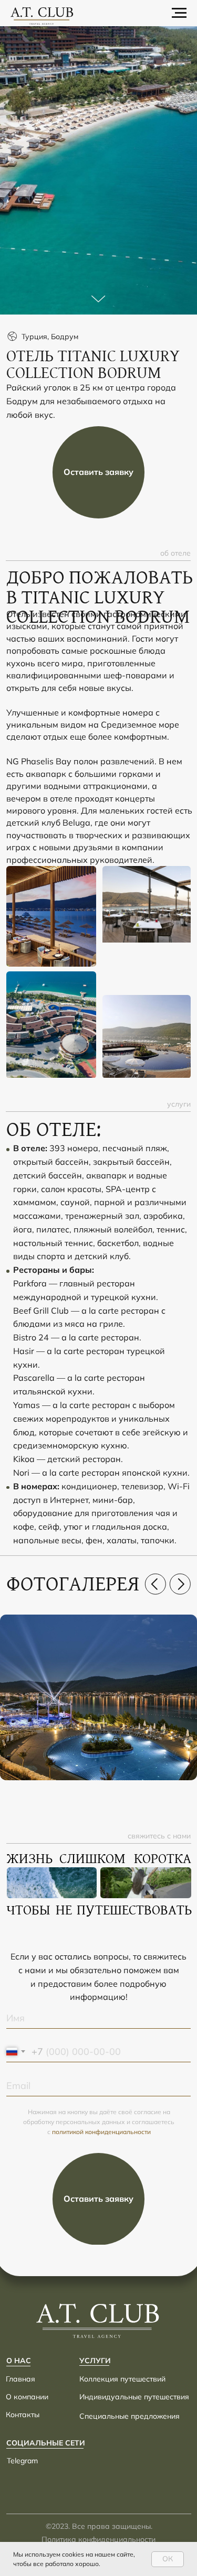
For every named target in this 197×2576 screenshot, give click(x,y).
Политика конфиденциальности (98, 2539)
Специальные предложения (129, 2416)
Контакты (23, 2415)
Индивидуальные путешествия (134, 2397)
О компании (27, 2397)
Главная (20, 2379)
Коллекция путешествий (122, 2379)
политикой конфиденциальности (101, 2132)
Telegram (22, 2461)
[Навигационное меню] (179, 13)
